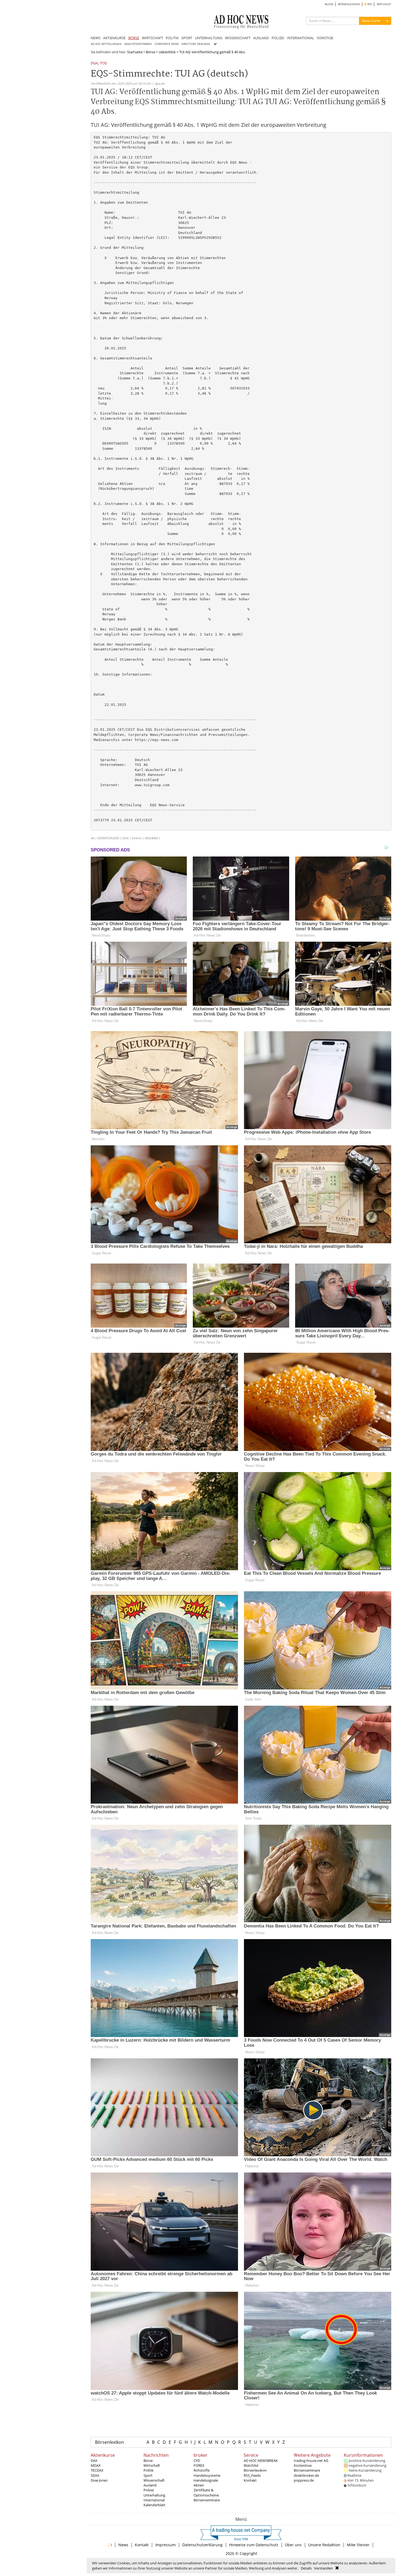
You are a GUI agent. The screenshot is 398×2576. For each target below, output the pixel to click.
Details (306, 2568)
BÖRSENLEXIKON (349, 4)
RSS (369, 4)
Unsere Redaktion (324, 2545)
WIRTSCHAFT (152, 38)
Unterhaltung (154, 2495)
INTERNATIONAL (301, 38)
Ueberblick (167, 52)
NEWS (96, 38)
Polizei (149, 2490)
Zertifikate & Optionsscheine (206, 2492)
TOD (103, 63)
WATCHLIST (384, 4)
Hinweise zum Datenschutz (254, 2545)
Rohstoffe (202, 2470)
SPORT (187, 38)
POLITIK (172, 38)
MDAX (96, 2465)
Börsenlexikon (110, 2442)
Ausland (150, 2485)
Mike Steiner (358, 2545)
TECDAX (97, 2470)
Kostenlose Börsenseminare (307, 2468)
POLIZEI (278, 38)
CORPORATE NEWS (167, 44)
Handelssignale (206, 2480)
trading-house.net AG (311, 2461)
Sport (148, 2475)
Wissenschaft (154, 2480)
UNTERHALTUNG (209, 38)
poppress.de (304, 2480)
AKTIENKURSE (114, 38)
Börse (151, 52)
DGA (94, 63)
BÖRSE (134, 38)
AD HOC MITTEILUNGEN (106, 44)
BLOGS (329, 4)
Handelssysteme (207, 2475)
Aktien (199, 2485)
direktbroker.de (306, 2475)
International (154, 2500)
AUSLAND (261, 38)
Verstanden (323, 2568)
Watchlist (251, 2465)
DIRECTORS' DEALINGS (196, 44)
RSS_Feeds (252, 2475)
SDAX (95, 2475)
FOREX (199, 2465)
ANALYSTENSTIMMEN (138, 44)
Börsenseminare (207, 2500)
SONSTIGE (325, 38)
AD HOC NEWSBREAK (261, 2461)
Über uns (293, 2545)
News (123, 2545)
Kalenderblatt (154, 2505)
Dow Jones (99, 2480)
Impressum (165, 2545)
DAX (94, 2461)
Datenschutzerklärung (202, 2545)
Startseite (135, 52)
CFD (197, 2461)
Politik (149, 2470)
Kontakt (250, 2480)
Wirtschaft (152, 2465)
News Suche (371, 21)
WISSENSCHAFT (238, 38)
